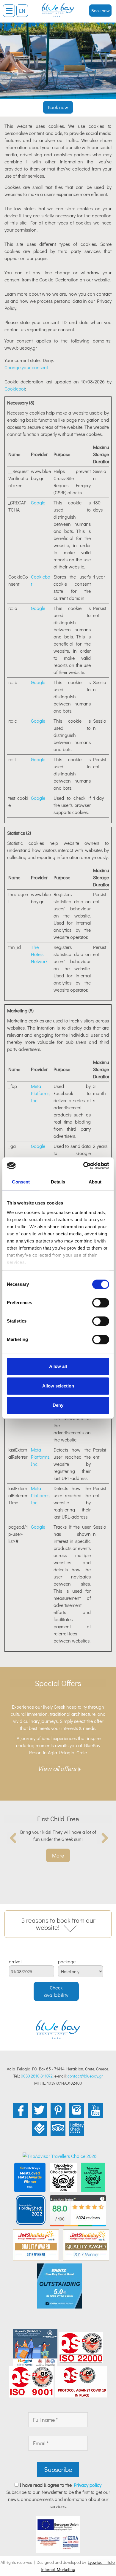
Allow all (58, 1366)
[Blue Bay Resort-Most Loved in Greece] (30, 2177)
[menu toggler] (9, 11)
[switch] (101, 1303)
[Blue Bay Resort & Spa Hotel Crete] (58, 7)
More (58, 1855)
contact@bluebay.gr (85, 2076)
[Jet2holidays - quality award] (36, 2244)
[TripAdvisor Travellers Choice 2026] (60, 2155)
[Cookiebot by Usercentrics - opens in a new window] (83, 1166)
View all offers (57, 1768)
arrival (15, 1962)
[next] (103, 1838)
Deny (58, 1405)
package (67, 1962)
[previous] (13, 1838)
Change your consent (26, 367)
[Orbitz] (59, 2285)
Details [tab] (58, 1182)
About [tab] (95, 1182)
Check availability (56, 1991)
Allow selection (58, 1386)
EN (22, 11)
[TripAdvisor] (63, 2177)
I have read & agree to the (61, 2485)
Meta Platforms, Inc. (41, 1093)
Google (38, 502)
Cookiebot (15, 389)
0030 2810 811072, (37, 2076)
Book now (101, 10)
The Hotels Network (39, 954)
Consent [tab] (21, 1182)
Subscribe (58, 2469)
